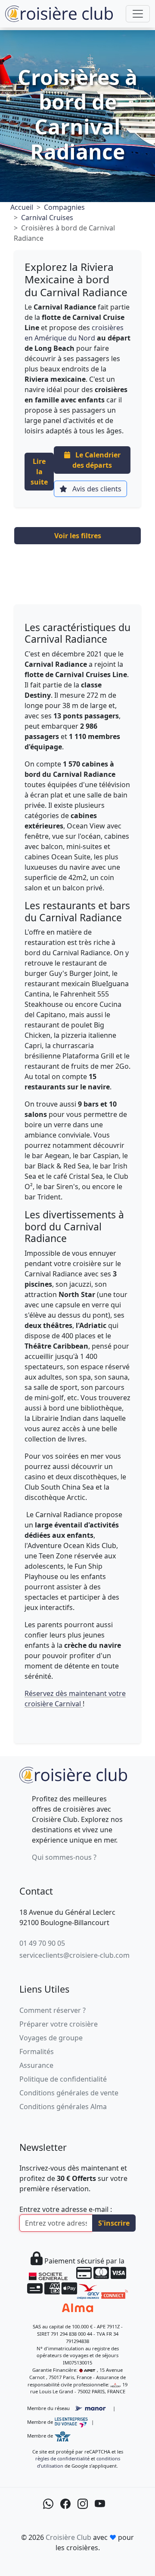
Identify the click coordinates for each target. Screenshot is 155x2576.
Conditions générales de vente (69, 2093)
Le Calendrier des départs (96, 460)
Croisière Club (68, 2537)
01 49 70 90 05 (42, 1943)
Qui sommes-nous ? (64, 1857)
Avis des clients (96, 489)
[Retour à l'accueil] (73, 1774)
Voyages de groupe (51, 2038)
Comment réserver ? (53, 2010)
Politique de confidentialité (63, 2079)
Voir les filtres (78, 536)
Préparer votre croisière (59, 2024)
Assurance (36, 2065)
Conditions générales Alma (63, 2107)
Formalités (37, 2052)
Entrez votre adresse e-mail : (66, 2209)
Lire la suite (39, 472)
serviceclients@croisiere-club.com (74, 1955)
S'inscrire (114, 2223)
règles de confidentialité (62, 2458)
